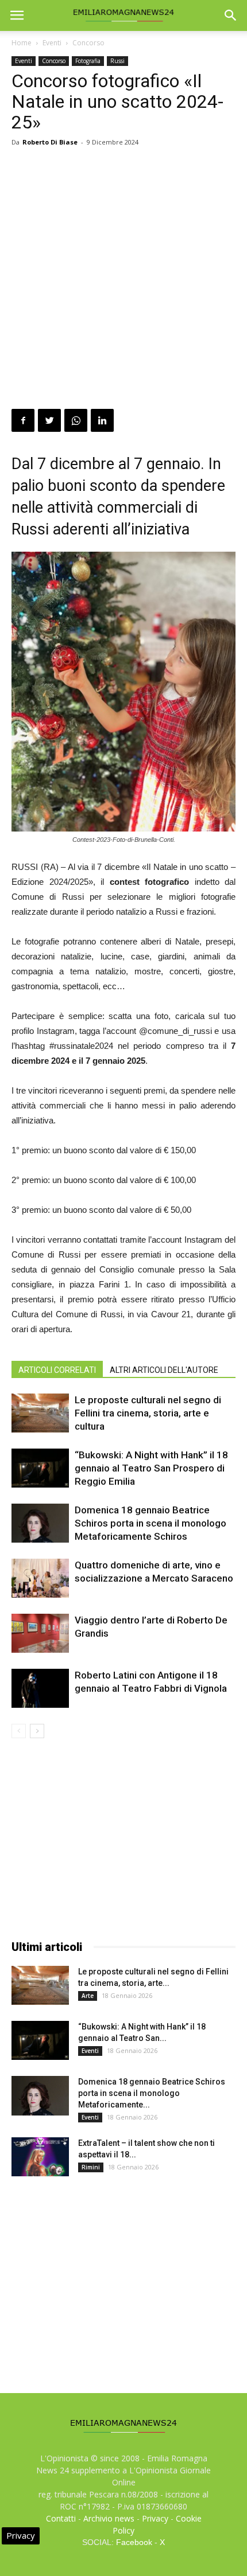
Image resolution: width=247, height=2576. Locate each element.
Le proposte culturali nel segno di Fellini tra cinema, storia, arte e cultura (148, 1413)
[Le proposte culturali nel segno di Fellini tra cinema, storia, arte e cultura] (40, 1413)
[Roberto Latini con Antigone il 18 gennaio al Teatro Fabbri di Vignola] (40, 1689)
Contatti (61, 2518)
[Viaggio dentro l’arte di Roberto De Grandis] (40, 1634)
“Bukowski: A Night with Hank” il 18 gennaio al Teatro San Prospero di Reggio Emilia (151, 1468)
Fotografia (88, 61)
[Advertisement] (123, 280)
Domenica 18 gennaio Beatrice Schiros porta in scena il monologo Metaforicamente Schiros (150, 1523)
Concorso (88, 43)
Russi (117, 61)
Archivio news (109, 2518)
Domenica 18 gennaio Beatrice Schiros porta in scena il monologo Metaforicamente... (152, 2093)
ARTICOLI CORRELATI (57, 1370)
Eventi (52, 43)
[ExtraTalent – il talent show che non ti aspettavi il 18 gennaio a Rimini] (40, 2157)
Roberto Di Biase (50, 142)
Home (22, 43)
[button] (231, 15)
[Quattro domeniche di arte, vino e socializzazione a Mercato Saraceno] (40, 1578)
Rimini (91, 2167)
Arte (88, 1996)
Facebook (134, 2542)
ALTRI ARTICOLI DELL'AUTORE (164, 1370)
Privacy (155, 2518)
